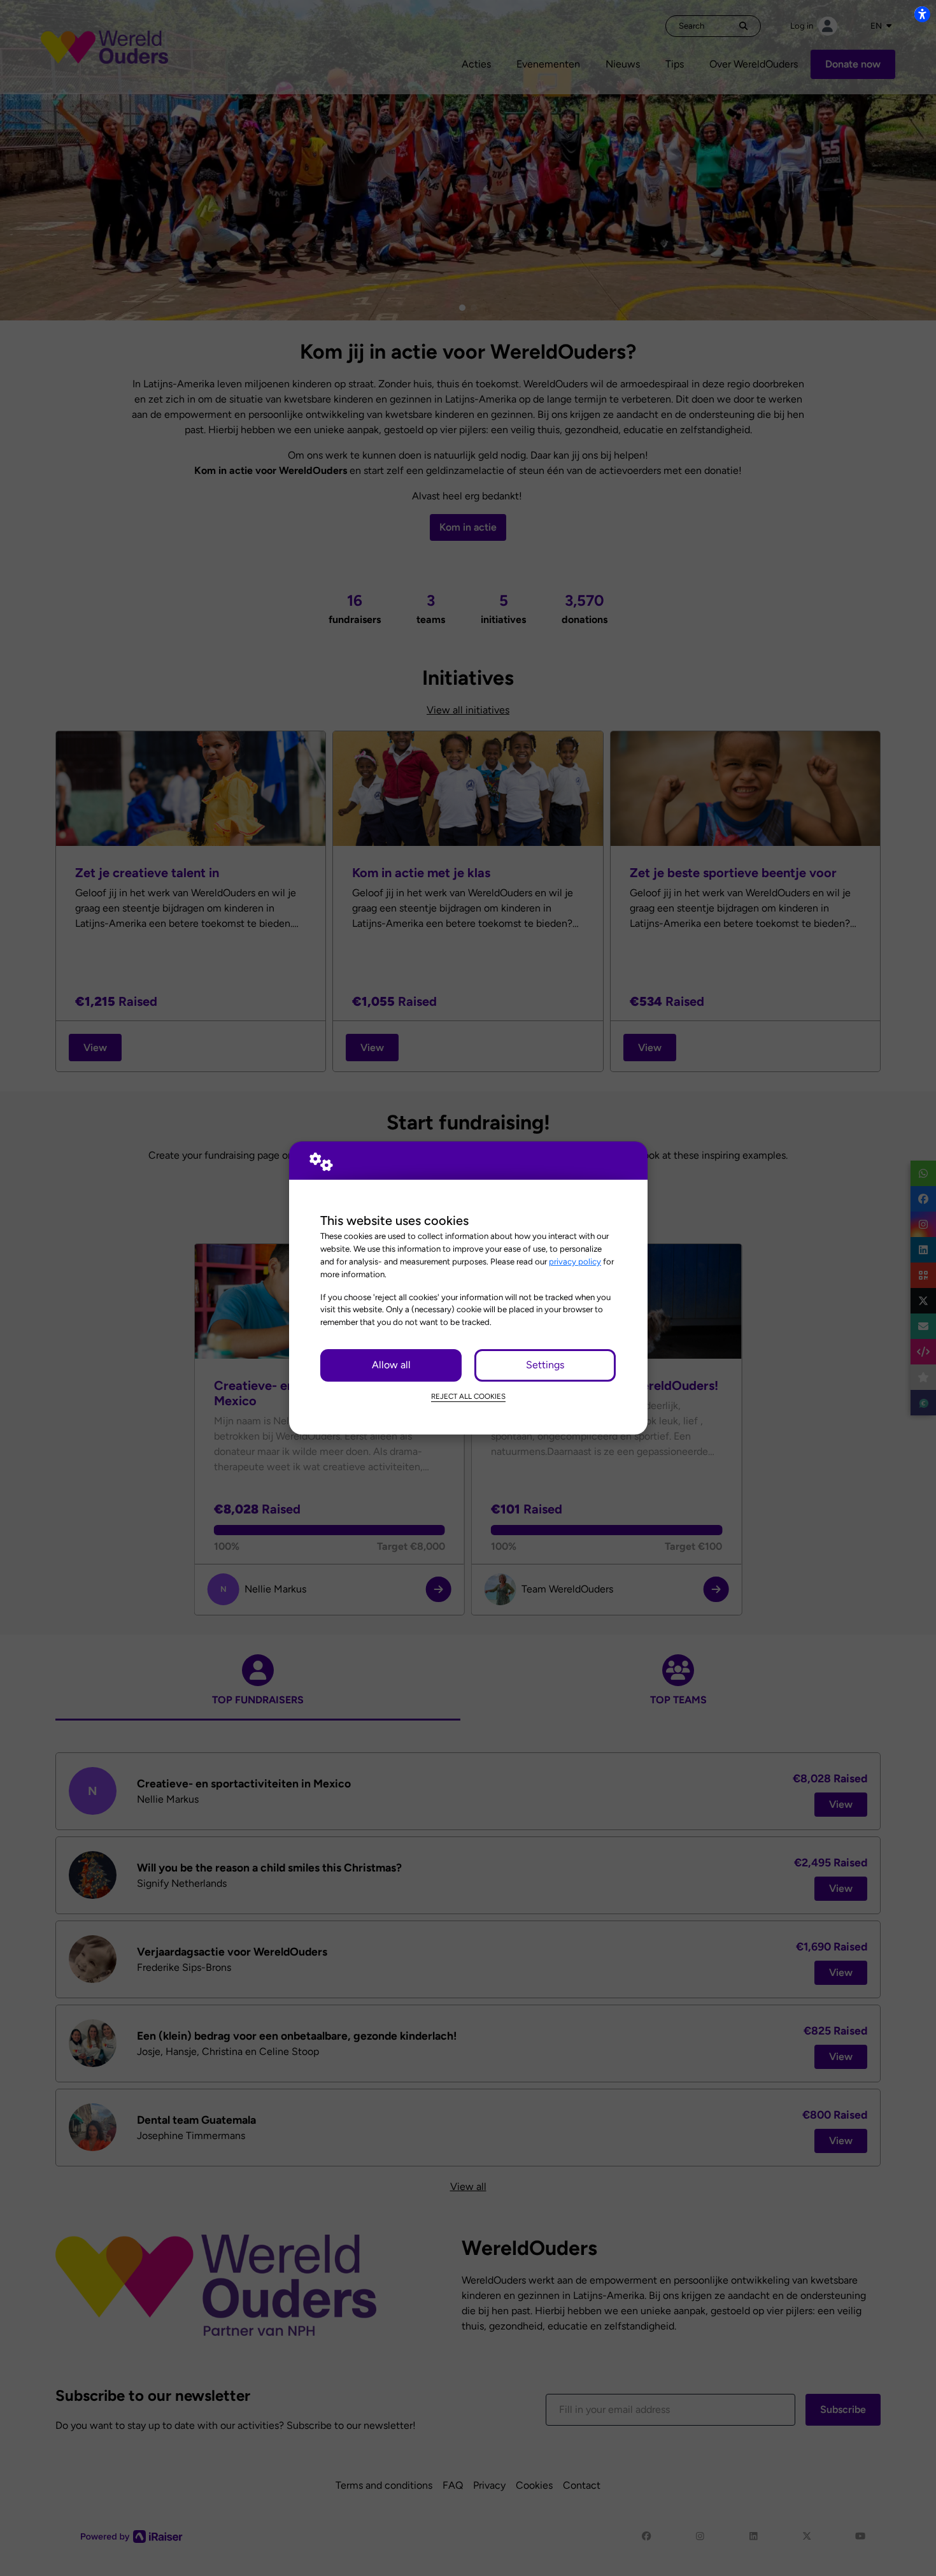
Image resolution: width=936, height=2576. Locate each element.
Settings (545, 1365)
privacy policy (575, 1261)
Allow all (391, 1365)
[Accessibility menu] (922, 14)
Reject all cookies (468, 1396)
